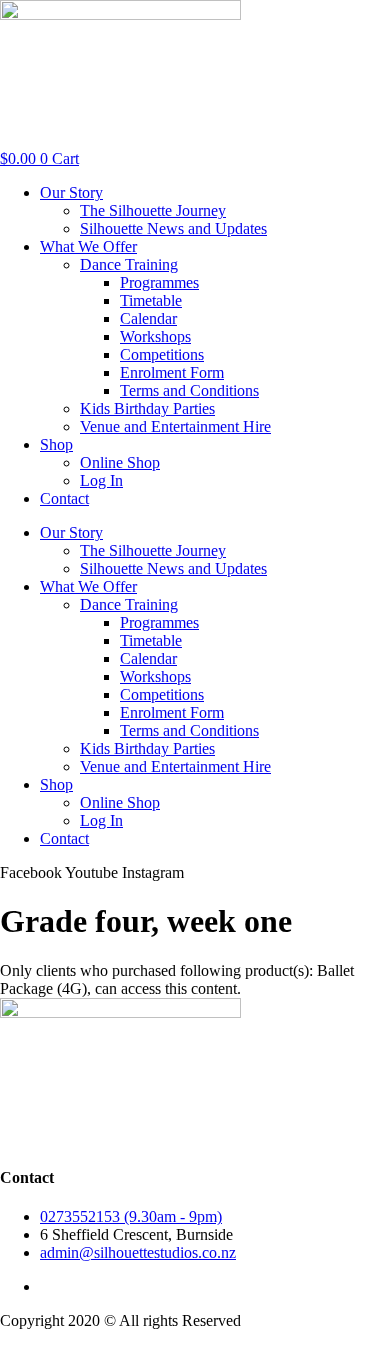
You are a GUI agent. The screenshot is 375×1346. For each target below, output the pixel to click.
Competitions (162, 354)
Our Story (71, 192)
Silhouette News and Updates (173, 228)
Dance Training (129, 264)
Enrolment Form (172, 372)
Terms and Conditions (189, 390)
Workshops (155, 336)
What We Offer (88, 246)
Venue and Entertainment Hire (175, 426)
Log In (101, 480)
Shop (56, 444)
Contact (64, 498)
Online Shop (120, 462)
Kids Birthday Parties (147, 408)
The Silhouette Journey (153, 210)
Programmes (159, 282)
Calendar (148, 318)
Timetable (151, 300)
